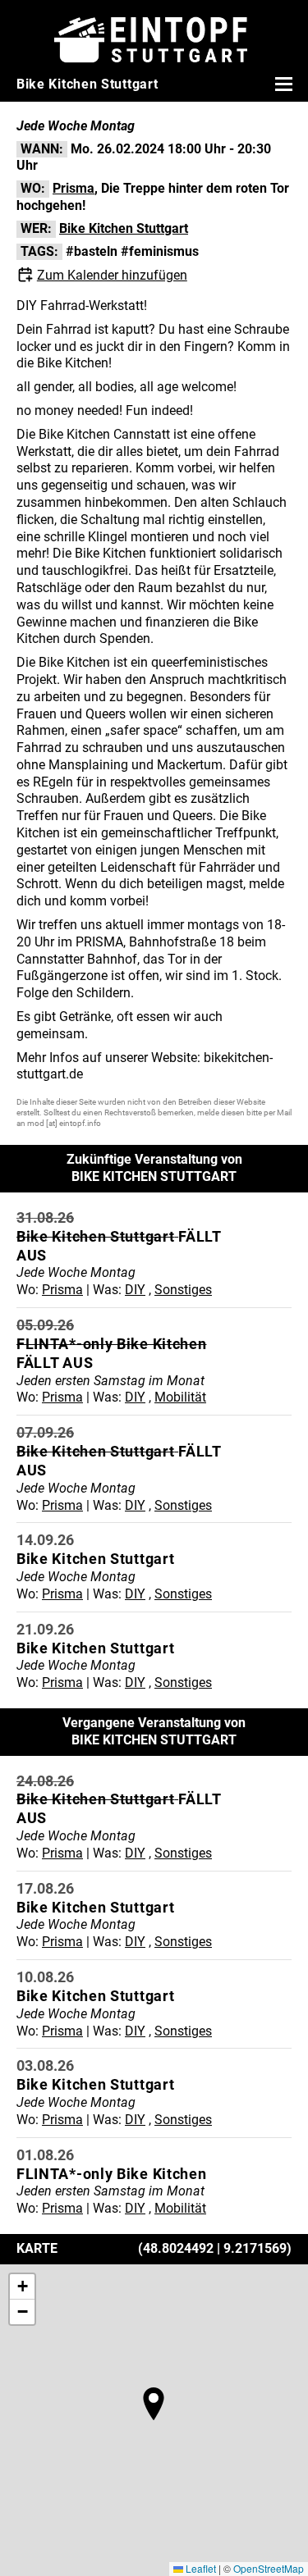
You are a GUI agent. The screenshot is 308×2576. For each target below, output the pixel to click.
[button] (154, 2404)
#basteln (92, 251)
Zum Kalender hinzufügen (112, 275)
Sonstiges (183, 1290)
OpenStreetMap (269, 2568)
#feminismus (160, 251)
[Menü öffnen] (282, 84)
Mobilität (180, 1397)
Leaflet (200, 2568)
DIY (135, 1290)
